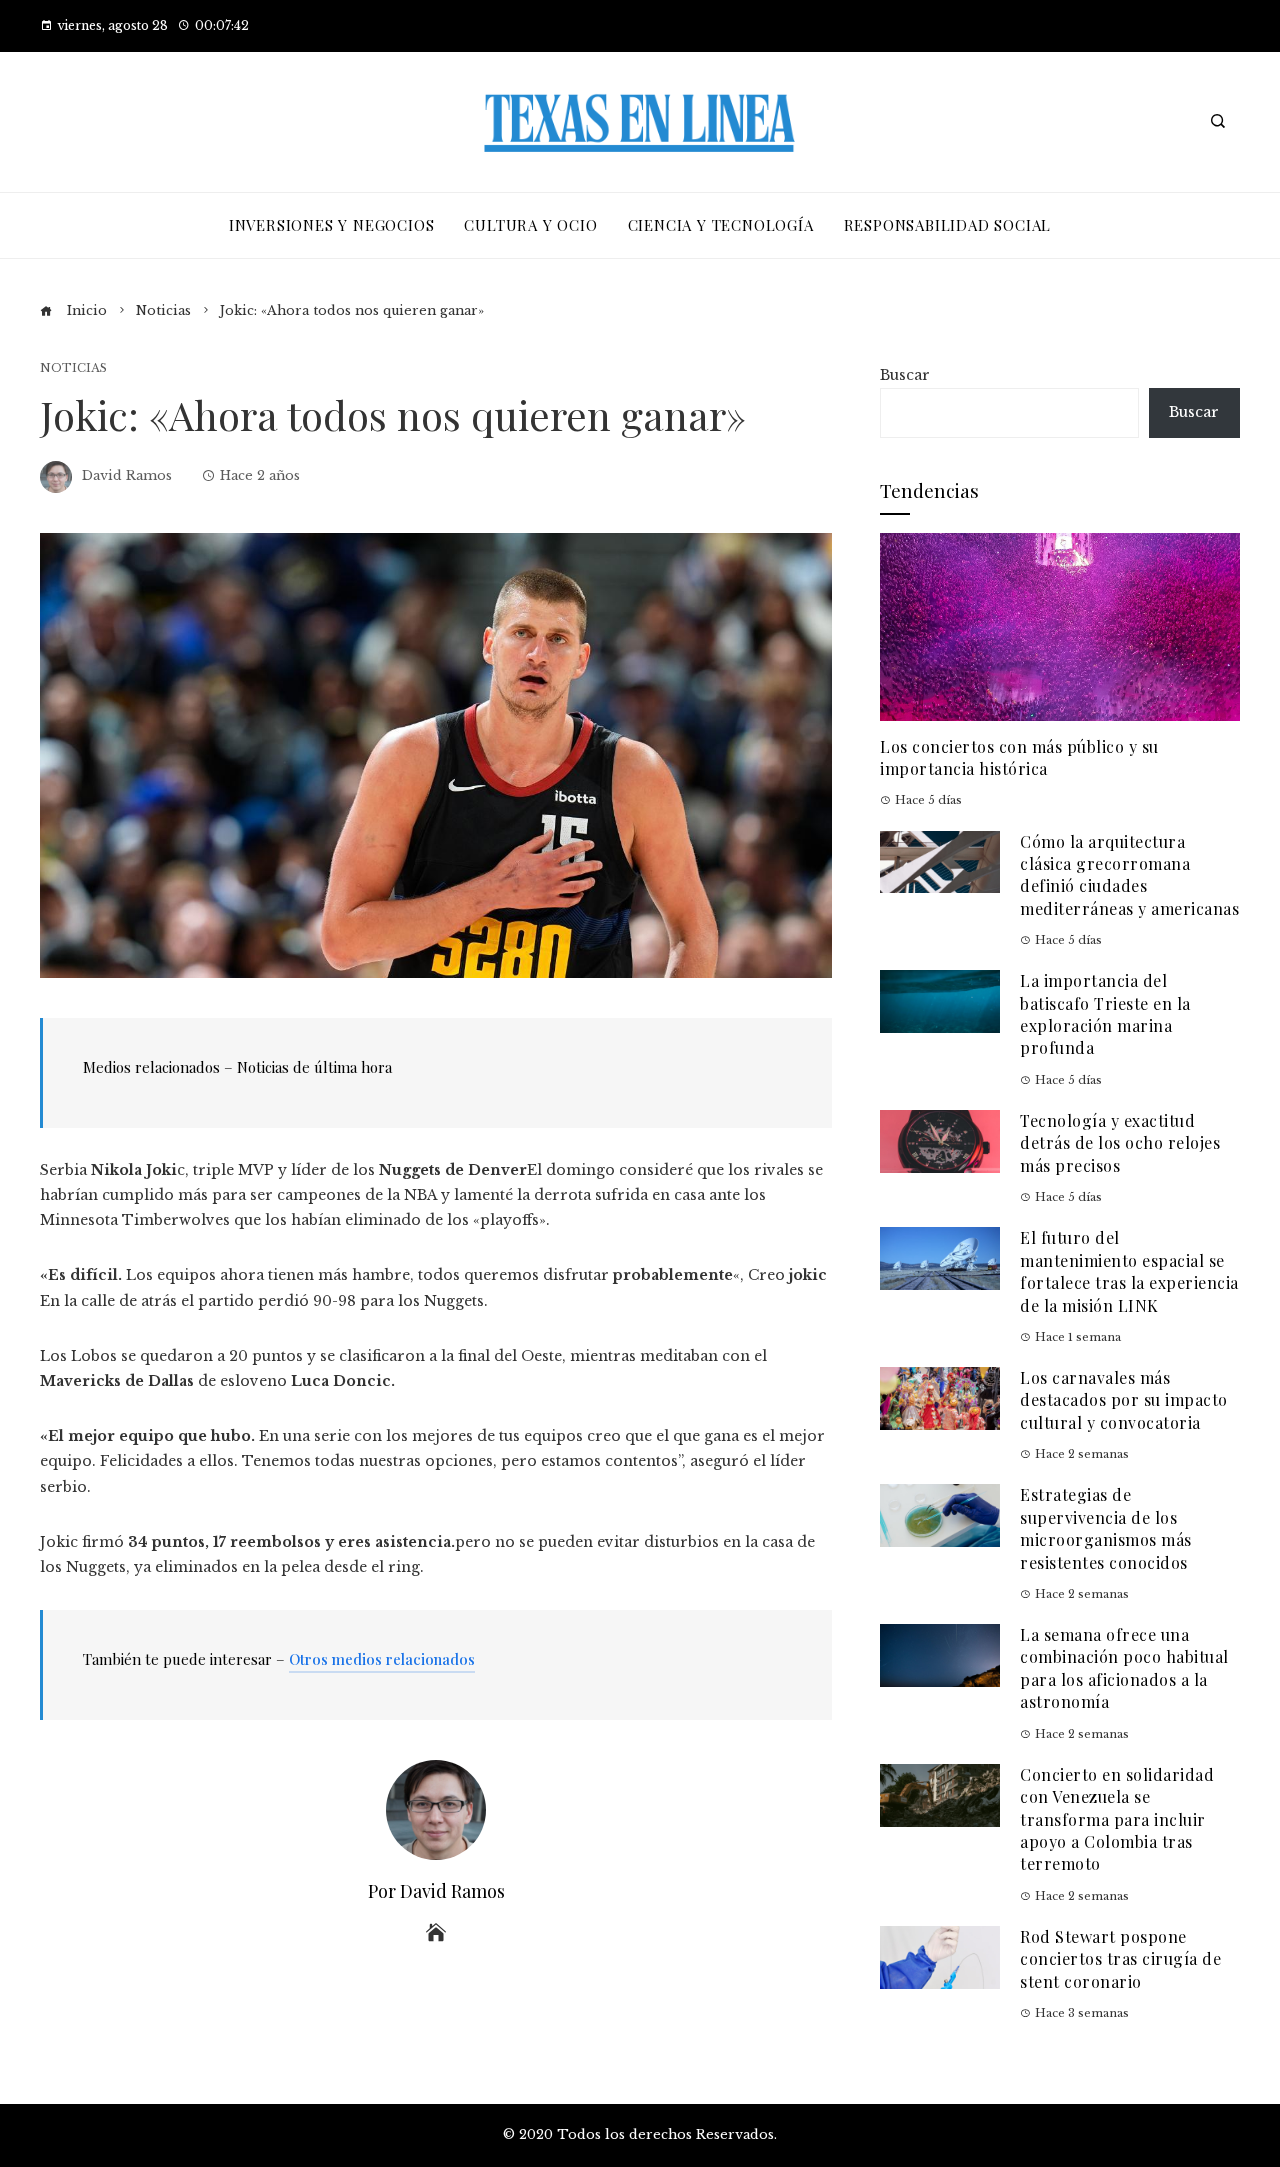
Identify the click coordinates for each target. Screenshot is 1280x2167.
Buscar (905, 375)
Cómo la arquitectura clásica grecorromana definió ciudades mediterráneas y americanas (1129, 875)
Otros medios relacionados (382, 1659)
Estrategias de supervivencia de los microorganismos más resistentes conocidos (1106, 1528)
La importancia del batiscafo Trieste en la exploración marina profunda (1105, 1014)
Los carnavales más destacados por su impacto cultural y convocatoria (1124, 1400)
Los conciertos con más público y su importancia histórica (1019, 757)
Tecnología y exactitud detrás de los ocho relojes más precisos (1120, 1143)
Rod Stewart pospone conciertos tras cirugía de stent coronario (1120, 1959)
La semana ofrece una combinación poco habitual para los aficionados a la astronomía (1124, 1668)
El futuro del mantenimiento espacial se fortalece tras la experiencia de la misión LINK (1129, 1271)
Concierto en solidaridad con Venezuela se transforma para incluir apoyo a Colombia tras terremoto (1117, 1819)
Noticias (73, 368)
